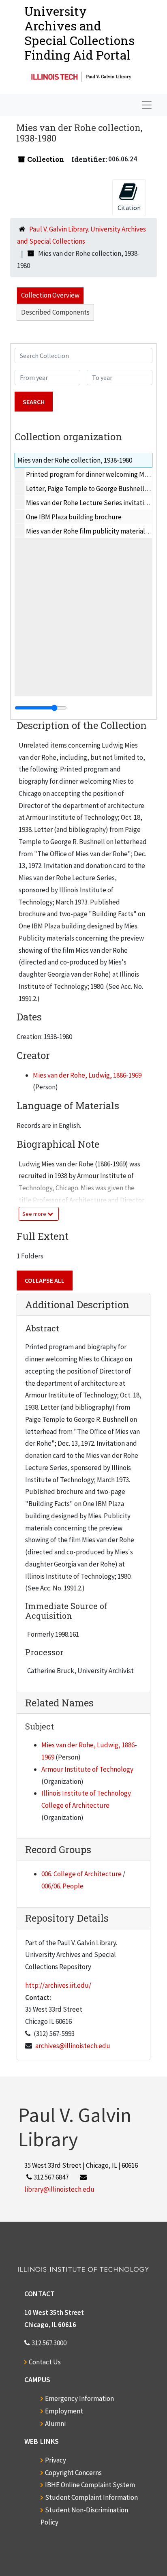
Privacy (56, 2460)
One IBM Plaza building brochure (74, 517)
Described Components (55, 312)
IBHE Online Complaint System (90, 2485)
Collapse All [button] (45, 1280)
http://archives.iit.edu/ (58, 1985)
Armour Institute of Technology (87, 1769)
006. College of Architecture (81, 1874)
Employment (64, 2411)
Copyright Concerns (73, 2473)
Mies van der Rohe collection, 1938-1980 (75, 460)
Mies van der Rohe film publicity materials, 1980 (95, 531)
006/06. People (62, 1886)
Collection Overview (50, 295)
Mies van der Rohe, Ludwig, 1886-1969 (87, 1075)
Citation (129, 208)
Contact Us (45, 2362)
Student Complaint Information (91, 2497)
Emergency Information (79, 2398)
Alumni (55, 2424)
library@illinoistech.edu (59, 2189)
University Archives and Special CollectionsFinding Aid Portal (79, 33)
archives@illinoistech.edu (73, 2046)
